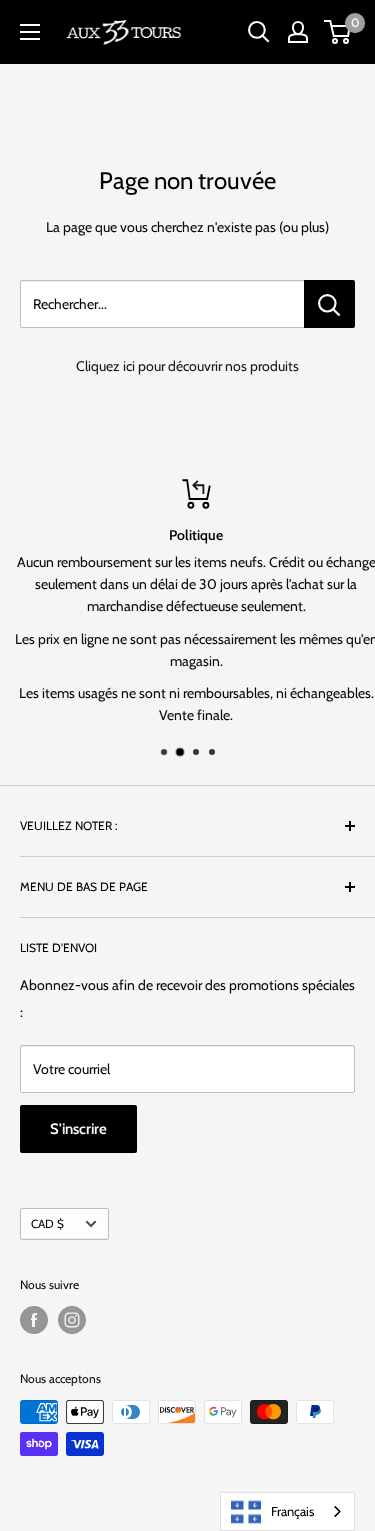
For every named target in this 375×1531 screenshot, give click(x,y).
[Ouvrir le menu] (30, 32)
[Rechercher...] (329, 304)
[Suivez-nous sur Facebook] (34, 1320)
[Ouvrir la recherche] (259, 32)
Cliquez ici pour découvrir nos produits (187, 366)
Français (292, 1511)
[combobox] (287, 1511)
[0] (338, 32)
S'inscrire (78, 1129)
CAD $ (47, 1224)
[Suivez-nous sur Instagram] (72, 1320)
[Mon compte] (298, 32)
